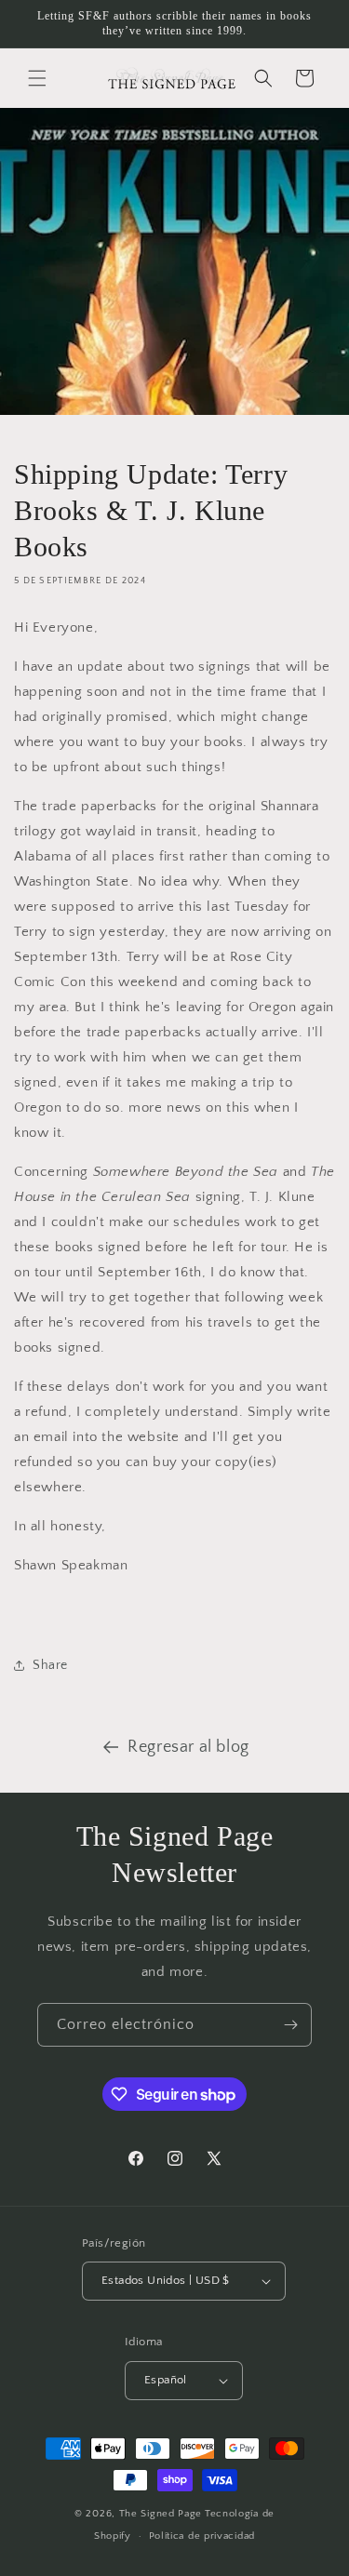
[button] (37, 78)
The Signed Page (161, 2514)
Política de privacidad (202, 2536)
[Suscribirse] (290, 2025)
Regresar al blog (188, 1747)
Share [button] (50, 1665)
